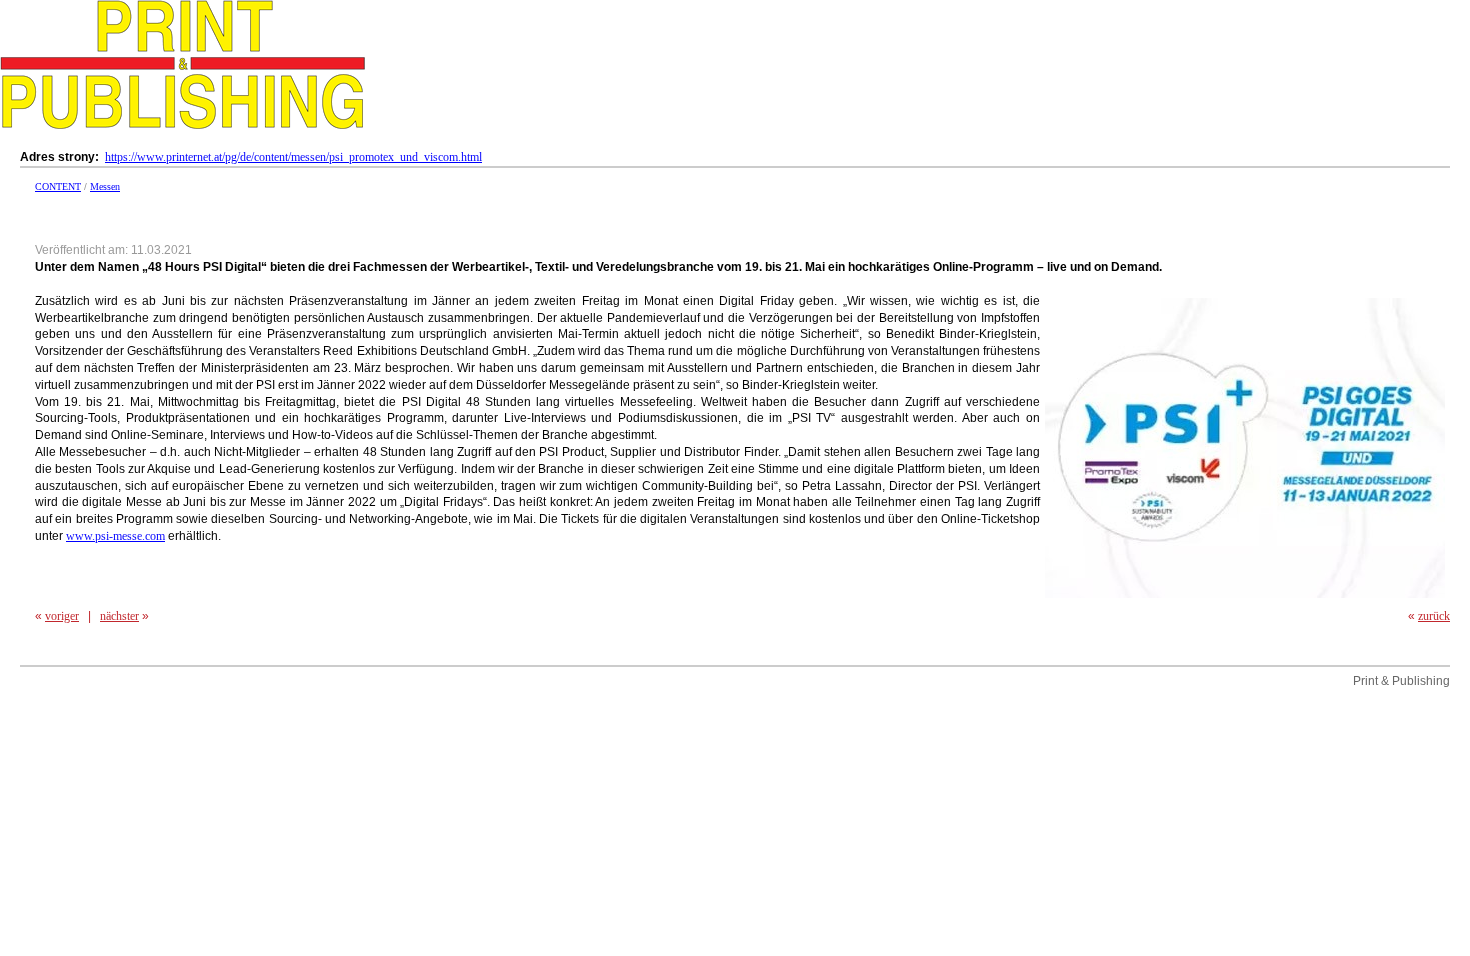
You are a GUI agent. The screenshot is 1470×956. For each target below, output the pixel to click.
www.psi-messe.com (115, 536)
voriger (62, 616)
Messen (105, 186)
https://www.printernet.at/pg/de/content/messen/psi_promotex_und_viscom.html (293, 157)
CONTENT (58, 186)
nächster (119, 616)
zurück (1434, 616)
